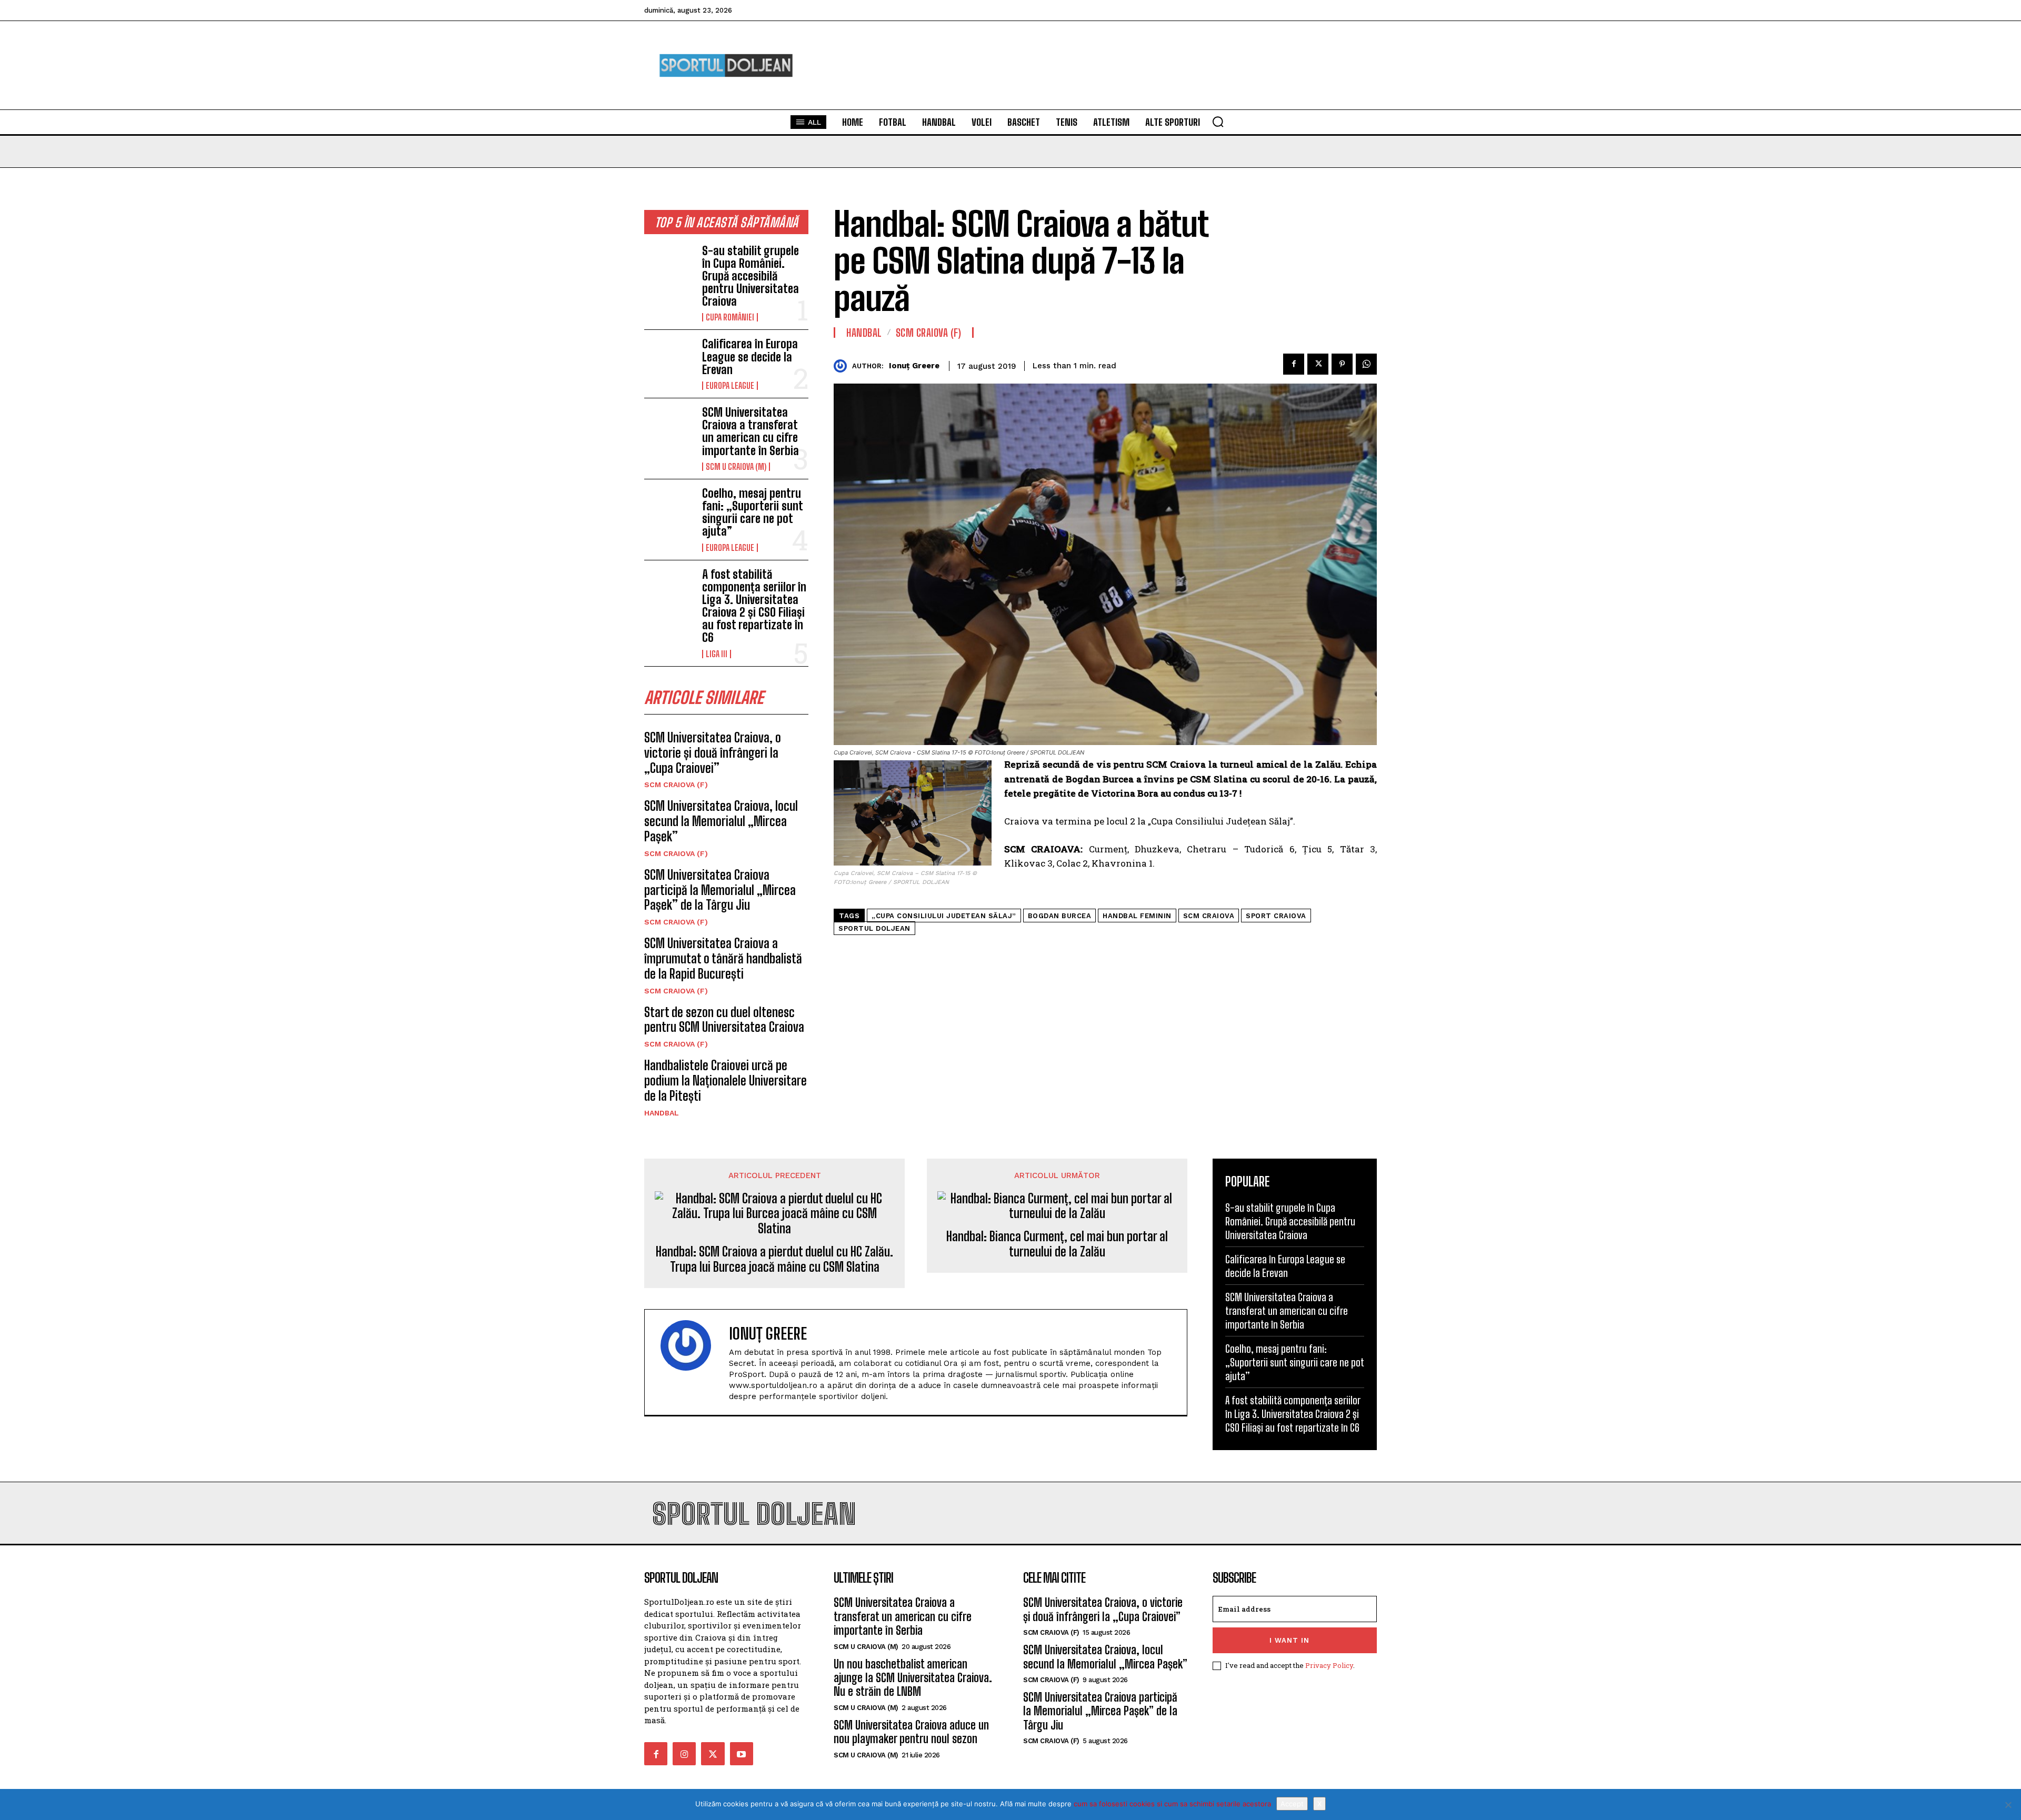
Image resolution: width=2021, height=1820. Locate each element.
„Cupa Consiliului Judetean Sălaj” (944, 916)
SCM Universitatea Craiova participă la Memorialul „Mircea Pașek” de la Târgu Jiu (720, 890)
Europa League (730, 386)
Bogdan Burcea (1060, 916)
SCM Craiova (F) (676, 785)
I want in (1289, 1640)
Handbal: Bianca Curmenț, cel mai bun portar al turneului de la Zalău (1057, 1244)
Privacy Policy (1329, 1665)
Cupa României (730, 317)
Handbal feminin (1137, 916)
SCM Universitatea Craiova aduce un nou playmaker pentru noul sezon (911, 1732)
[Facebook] (1294, 364)
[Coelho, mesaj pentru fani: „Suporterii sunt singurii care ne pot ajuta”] (669, 509)
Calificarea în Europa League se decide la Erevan (750, 356)
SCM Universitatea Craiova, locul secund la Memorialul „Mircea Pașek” (721, 821)
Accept (1292, 1804)
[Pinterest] (1342, 364)
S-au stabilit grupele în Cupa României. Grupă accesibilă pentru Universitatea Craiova (751, 276)
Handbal (662, 1113)
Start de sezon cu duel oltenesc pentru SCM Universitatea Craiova (724, 1020)
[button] (1218, 122)
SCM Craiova (1209, 916)
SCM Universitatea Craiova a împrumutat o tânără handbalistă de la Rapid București (723, 958)
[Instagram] (684, 1754)
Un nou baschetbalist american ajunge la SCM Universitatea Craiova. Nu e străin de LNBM (913, 1678)
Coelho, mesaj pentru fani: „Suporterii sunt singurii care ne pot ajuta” (752, 512)
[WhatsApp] (1366, 364)
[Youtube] (742, 1754)
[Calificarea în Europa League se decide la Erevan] (669, 360)
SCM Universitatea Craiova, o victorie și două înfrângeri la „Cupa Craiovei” (713, 753)
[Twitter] (1318, 364)
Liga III (717, 654)
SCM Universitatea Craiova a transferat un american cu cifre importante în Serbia (751, 431)
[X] (2008, 1805)
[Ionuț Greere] (843, 366)
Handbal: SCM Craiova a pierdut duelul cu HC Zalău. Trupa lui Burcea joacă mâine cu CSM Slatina (774, 1259)
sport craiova (1276, 916)
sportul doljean (874, 928)
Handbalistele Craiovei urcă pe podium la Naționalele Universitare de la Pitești (726, 1080)
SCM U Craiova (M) (736, 467)
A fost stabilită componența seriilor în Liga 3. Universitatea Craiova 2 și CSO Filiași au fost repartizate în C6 (754, 606)
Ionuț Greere (914, 366)
